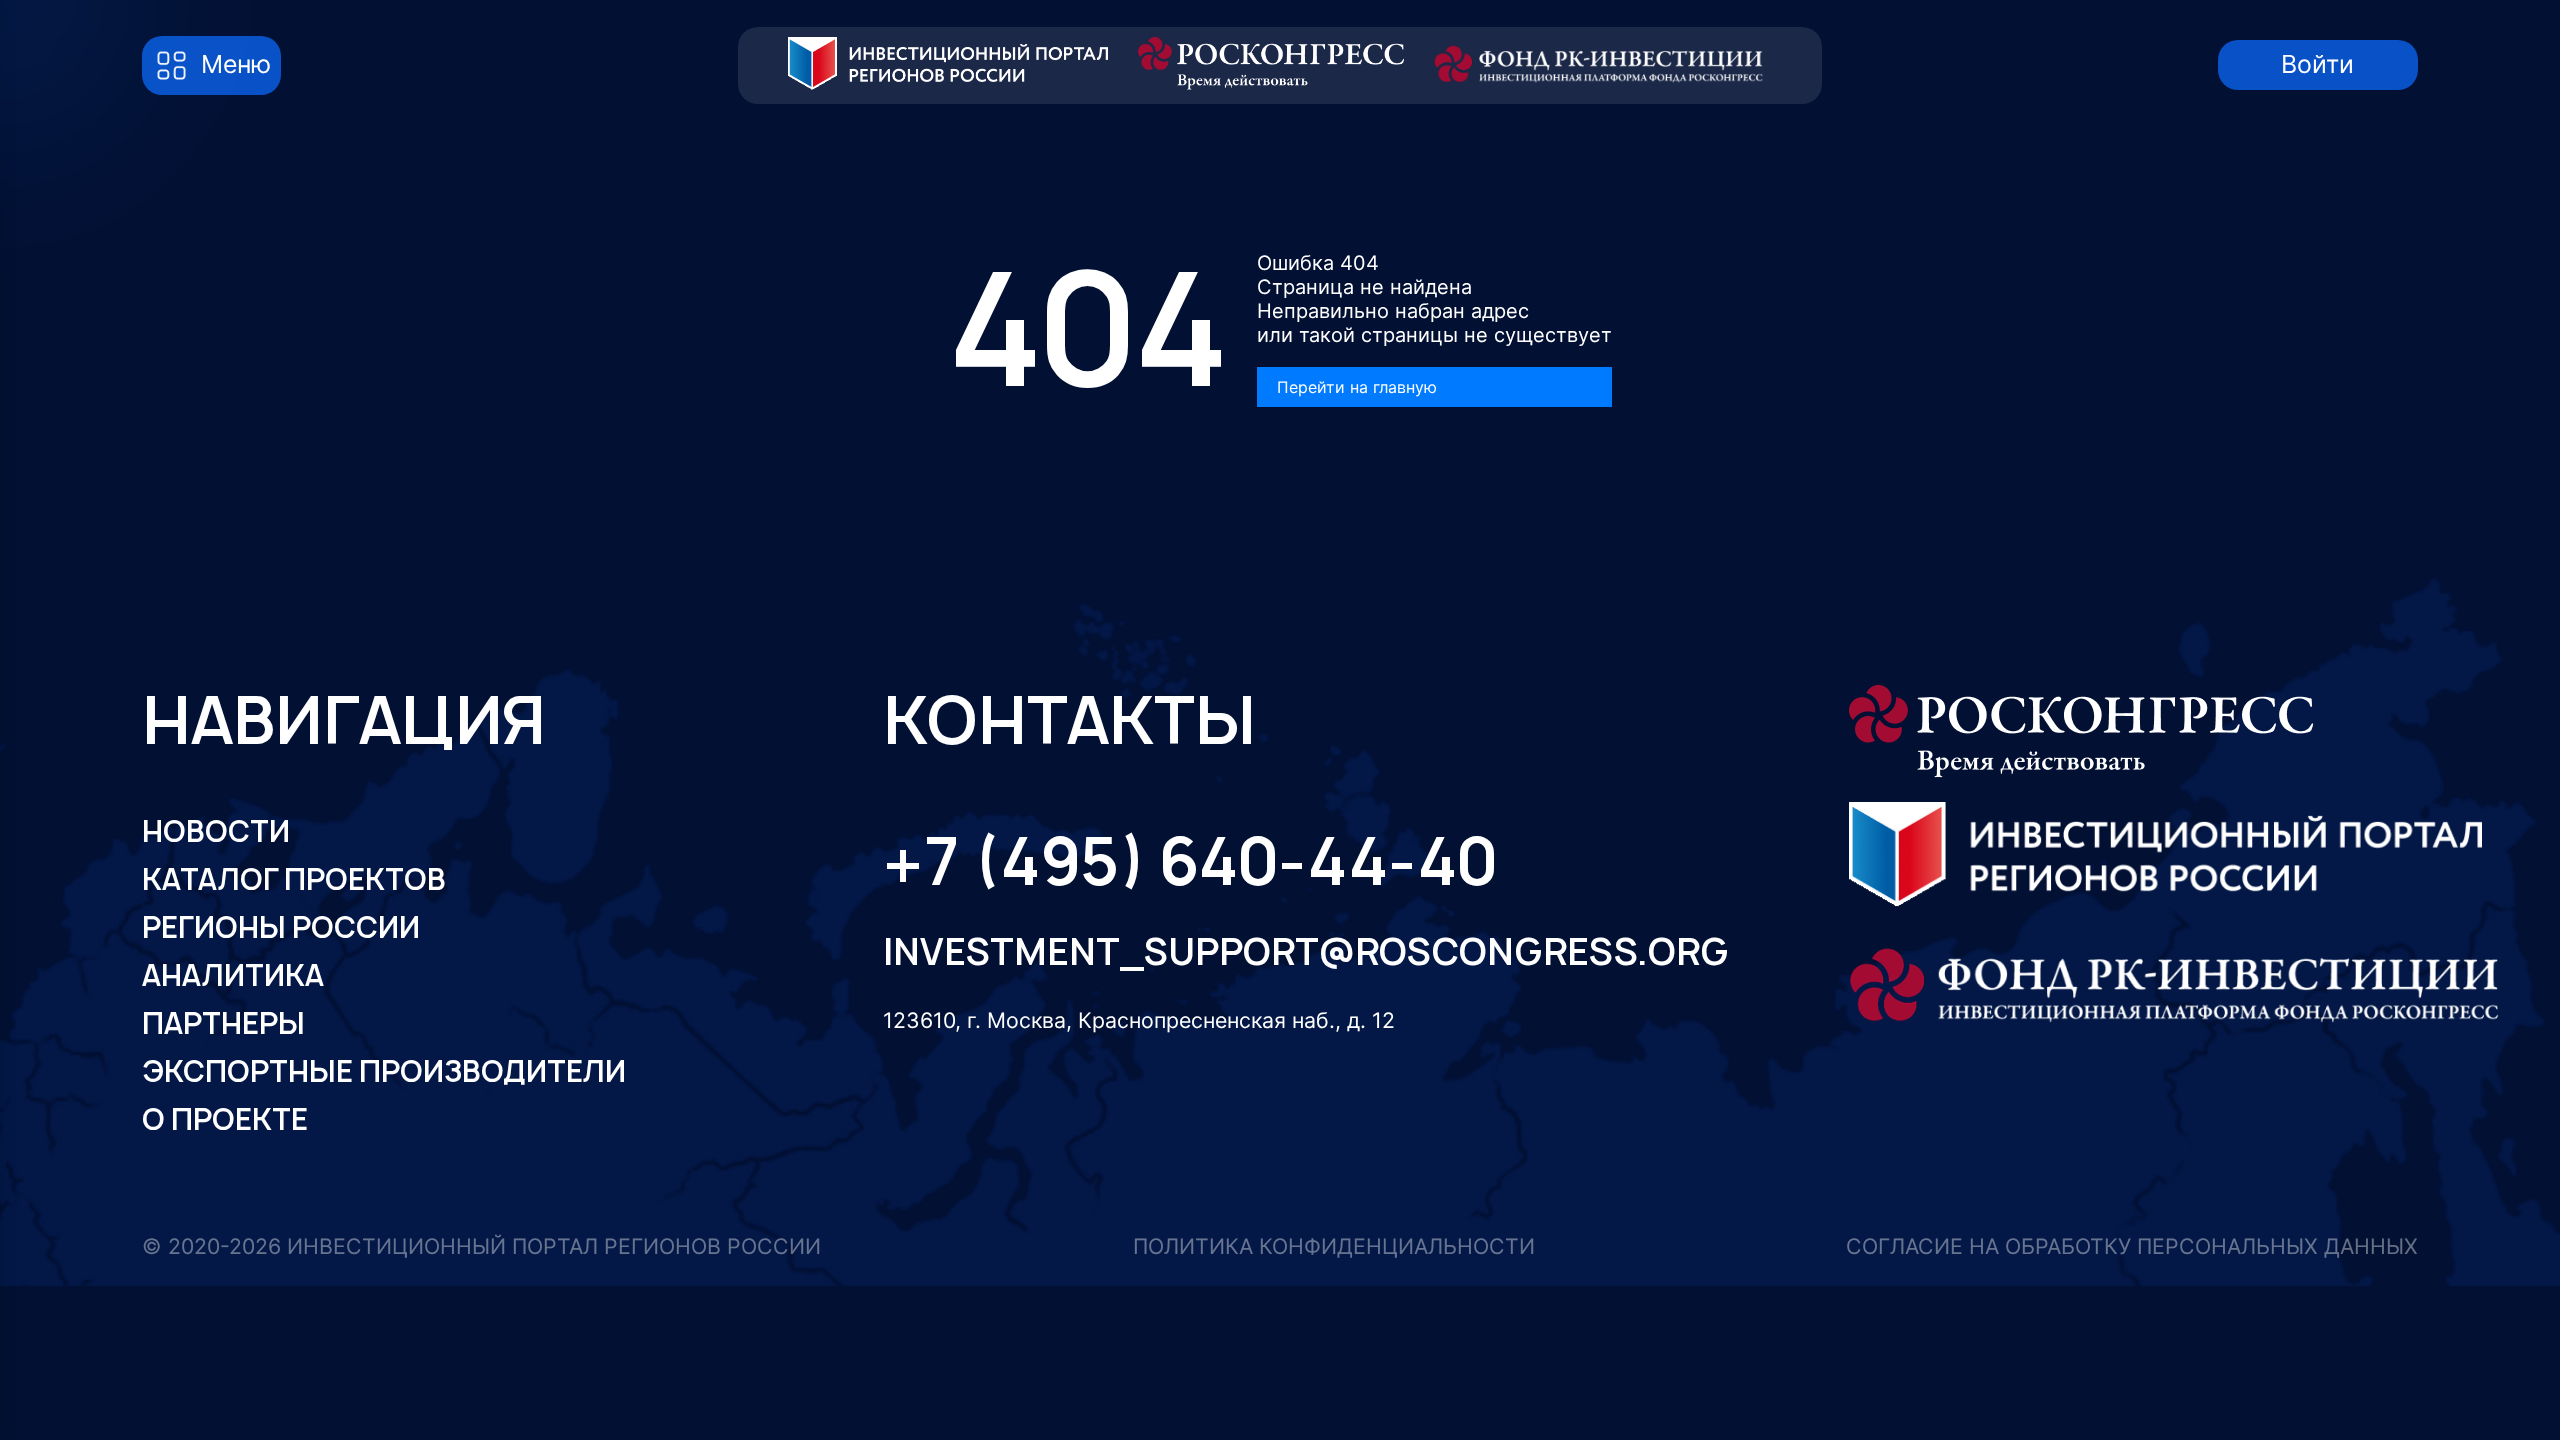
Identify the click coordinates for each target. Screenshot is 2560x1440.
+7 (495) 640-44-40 (1190, 861)
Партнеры (223, 1023)
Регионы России (281, 927)
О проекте (225, 1119)
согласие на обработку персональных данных (2132, 1246)
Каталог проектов (294, 879)
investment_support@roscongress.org (1281, 951)
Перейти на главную (1357, 387)
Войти (2317, 64)
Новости (216, 831)
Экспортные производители (384, 1071)
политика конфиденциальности (1334, 1246)
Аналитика (233, 975)
